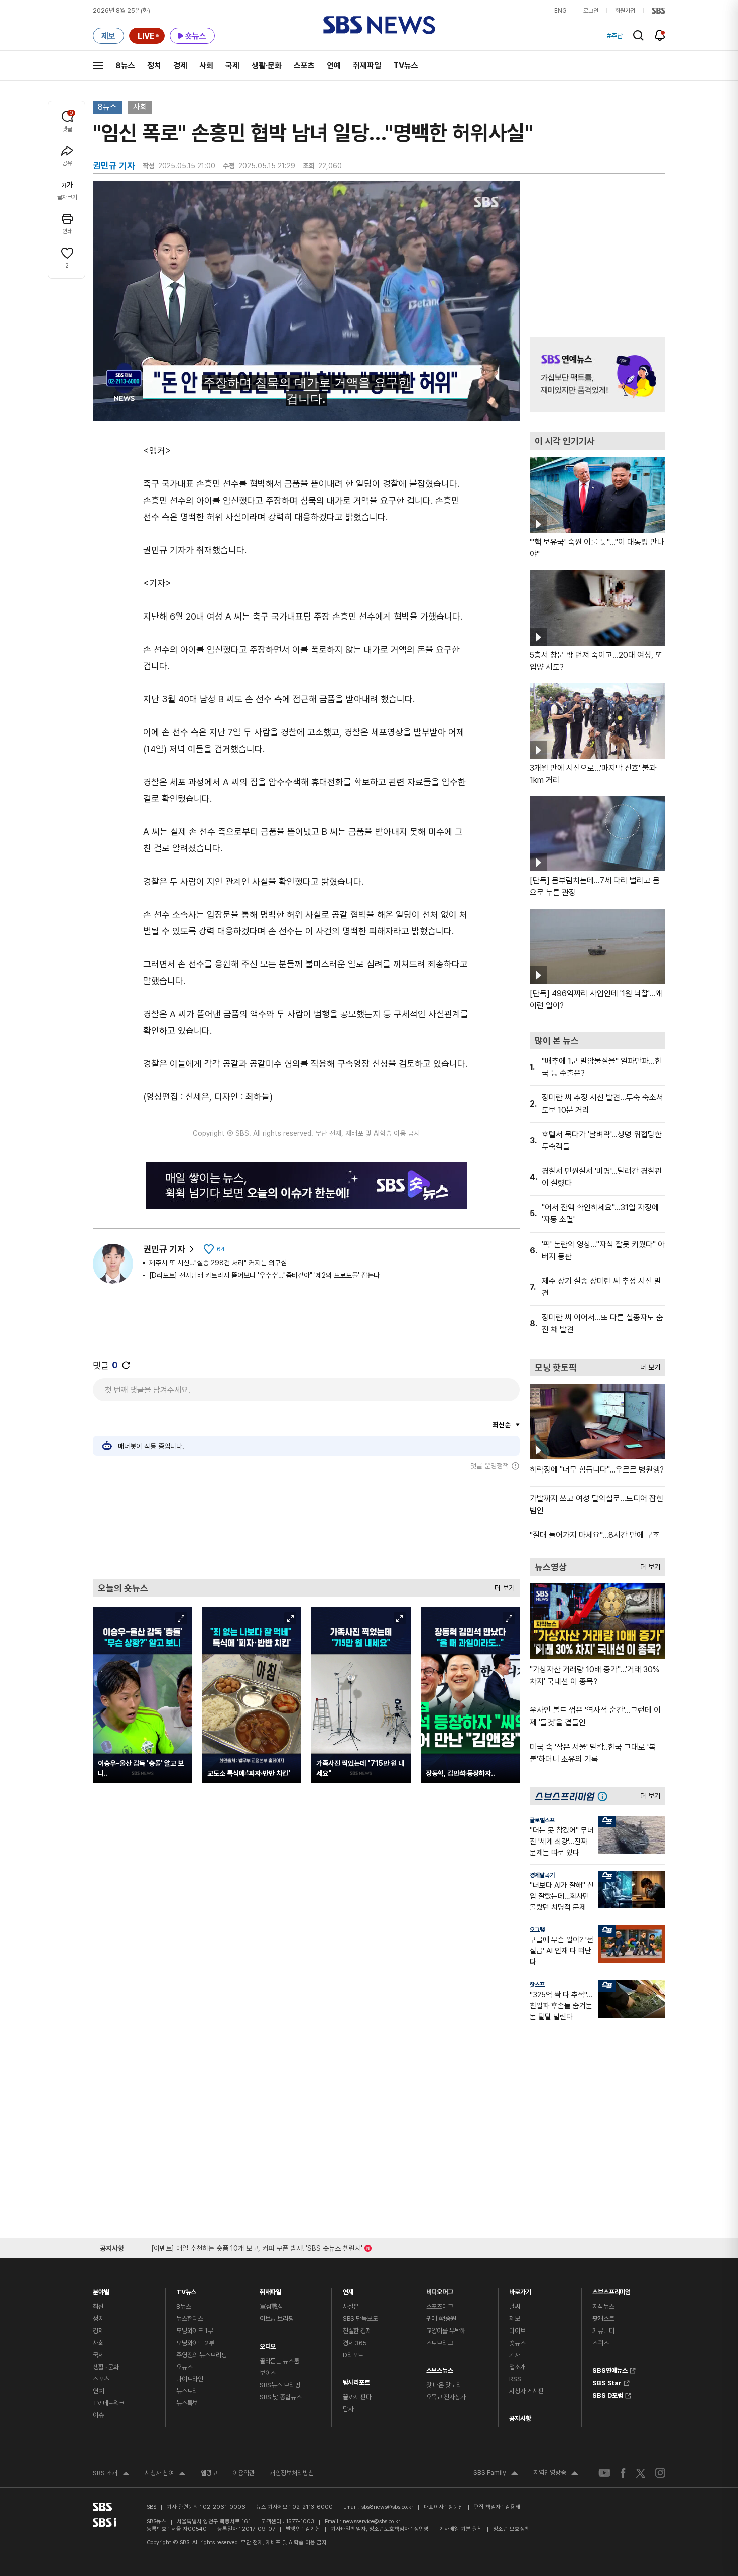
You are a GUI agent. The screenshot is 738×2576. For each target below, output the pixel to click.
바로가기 (520, 2290)
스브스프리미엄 (611, 2290)
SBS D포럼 (608, 2394)
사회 (206, 66)
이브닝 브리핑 (277, 2319)
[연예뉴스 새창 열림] (597, 375)
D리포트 (353, 2355)
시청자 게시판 (526, 2391)
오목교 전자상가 (446, 2397)
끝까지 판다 (357, 2397)
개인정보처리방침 (292, 2473)
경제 (180, 66)
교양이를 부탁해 (446, 2331)
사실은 (351, 2307)
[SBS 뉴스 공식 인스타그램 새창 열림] (660, 2473)
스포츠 (304, 66)
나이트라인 (190, 2379)
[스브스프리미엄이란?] (605, 1796)
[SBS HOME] (658, 11)
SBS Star (607, 2382)
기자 (515, 2355)
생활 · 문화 (106, 2367)
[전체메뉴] (98, 65)
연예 (334, 66)
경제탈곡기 (542, 1875)
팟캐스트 (603, 2319)
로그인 (591, 11)
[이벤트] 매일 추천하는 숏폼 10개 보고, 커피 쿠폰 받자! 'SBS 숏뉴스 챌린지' (257, 2246)
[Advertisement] (306, 1525)
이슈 (98, 2415)
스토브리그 (440, 2343)
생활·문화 (267, 66)
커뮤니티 (603, 2331)
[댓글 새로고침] (126, 1365)
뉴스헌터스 (190, 2319)
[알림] (660, 35)
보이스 (268, 2373)
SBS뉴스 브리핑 (280, 2385)
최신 (98, 2307)
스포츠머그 (440, 2307)
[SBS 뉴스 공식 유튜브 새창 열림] (604, 2473)
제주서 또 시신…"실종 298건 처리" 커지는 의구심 (218, 1263)
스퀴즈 (601, 2343)
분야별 (101, 2290)
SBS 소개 (111, 2474)
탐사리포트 (356, 2380)
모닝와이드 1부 (195, 2331)
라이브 (517, 2331)
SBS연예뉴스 (610, 2369)
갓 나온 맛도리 (444, 2385)
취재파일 (367, 66)
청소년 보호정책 (511, 2529)
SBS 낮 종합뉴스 (281, 2397)
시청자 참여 (165, 2474)
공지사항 (520, 2419)
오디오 (268, 2344)
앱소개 (517, 2367)
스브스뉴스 (440, 2368)
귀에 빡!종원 (441, 2319)
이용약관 (243, 2473)
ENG (561, 11)
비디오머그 (440, 2290)
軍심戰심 (271, 2307)
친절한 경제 (357, 2331)
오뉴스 (184, 2367)
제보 (515, 2319)
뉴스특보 (187, 2403)
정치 (154, 66)
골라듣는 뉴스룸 (279, 2361)
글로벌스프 (542, 1820)
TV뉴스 (406, 66)
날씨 (515, 2307)
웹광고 (209, 2473)
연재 (348, 2290)
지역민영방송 (556, 2474)
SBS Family (496, 2474)
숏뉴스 (517, 2343)
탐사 (348, 2409)
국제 (232, 66)
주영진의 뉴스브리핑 (202, 2355)
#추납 (615, 36)
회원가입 (625, 11)
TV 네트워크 (109, 2403)
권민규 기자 (164, 1249)
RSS (515, 2379)
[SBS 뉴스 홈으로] (379, 25)
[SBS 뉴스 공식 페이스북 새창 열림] (623, 2473)
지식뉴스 (603, 2307)
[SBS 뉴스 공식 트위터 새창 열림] (641, 2472)
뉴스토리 (187, 2391)
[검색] (638, 35)
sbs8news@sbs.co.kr (387, 2507)
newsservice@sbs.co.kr (372, 2522)
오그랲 (537, 1930)
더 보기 (502, 1586)
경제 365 (355, 2343)
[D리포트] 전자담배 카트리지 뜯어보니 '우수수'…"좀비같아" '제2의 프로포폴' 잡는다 (264, 1275)
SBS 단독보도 (360, 2319)
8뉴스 (125, 66)
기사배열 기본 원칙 (461, 2529)
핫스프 (537, 1985)
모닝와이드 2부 (195, 2343)
